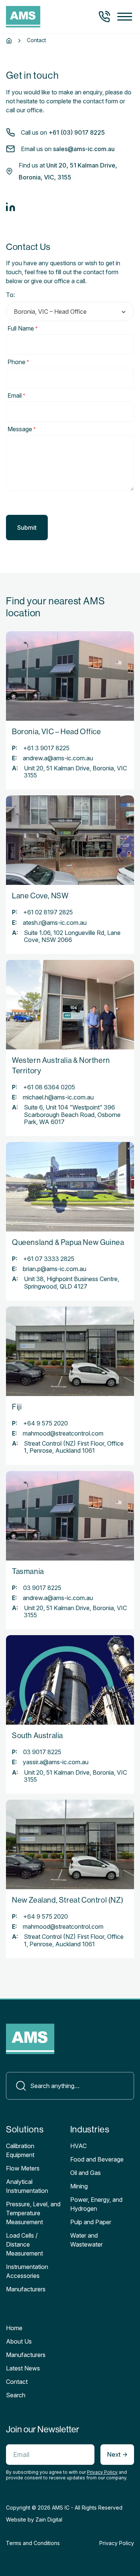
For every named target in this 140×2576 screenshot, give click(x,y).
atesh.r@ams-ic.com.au (55, 923)
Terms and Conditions (33, 2543)
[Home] (9, 41)
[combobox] (70, 312)
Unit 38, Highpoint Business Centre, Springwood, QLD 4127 (71, 1283)
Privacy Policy (102, 2472)
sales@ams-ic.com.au (84, 149)
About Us (19, 2341)
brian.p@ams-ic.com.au (55, 1269)
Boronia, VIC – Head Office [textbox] (50, 312)
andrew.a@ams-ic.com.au (58, 758)
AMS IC (61, 2508)
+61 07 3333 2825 (49, 1259)
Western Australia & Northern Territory (61, 1066)
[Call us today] (104, 17)
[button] (125, 17)
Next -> (117, 2454)
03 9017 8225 (42, 1588)
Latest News (23, 2368)
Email (16, 395)
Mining (79, 2186)
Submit (27, 528)
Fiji (17, 1407)
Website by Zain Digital (34, 2519)
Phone (18, 362)
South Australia (38, 1736)
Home (14, 2328)
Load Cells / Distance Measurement (24, 2244)
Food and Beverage (97, 2159)
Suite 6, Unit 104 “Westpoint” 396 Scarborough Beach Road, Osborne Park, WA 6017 (72, 1115)
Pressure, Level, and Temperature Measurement (33, 2213)
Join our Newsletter (43, 2429)
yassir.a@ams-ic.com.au (56, 1762)
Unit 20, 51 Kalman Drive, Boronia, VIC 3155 (75, 772)
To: (10, 295)
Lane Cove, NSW (40, 896)
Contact (17, 2382)
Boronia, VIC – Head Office (57, 732)
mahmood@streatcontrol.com (63, 1433)
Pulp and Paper (91, 2222)
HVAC (78, 2146)
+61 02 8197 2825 (48, 912)
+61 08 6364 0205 (49, 1087)
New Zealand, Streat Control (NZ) (68, 1900)
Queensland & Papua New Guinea (68, 1242)
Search (16, 2395)
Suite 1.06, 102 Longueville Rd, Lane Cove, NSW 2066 (72, 936)
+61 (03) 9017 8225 (77, 132)
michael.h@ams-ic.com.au (58, 1097)
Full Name (23, 328)
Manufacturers (26, 2355)
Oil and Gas (85, 2173)
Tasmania (28, 1572)
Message (22, 429)
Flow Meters (23, 2168)
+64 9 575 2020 (46, 1423)
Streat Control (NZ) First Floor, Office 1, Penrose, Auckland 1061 (74, 1447)
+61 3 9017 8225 (46, 748)
